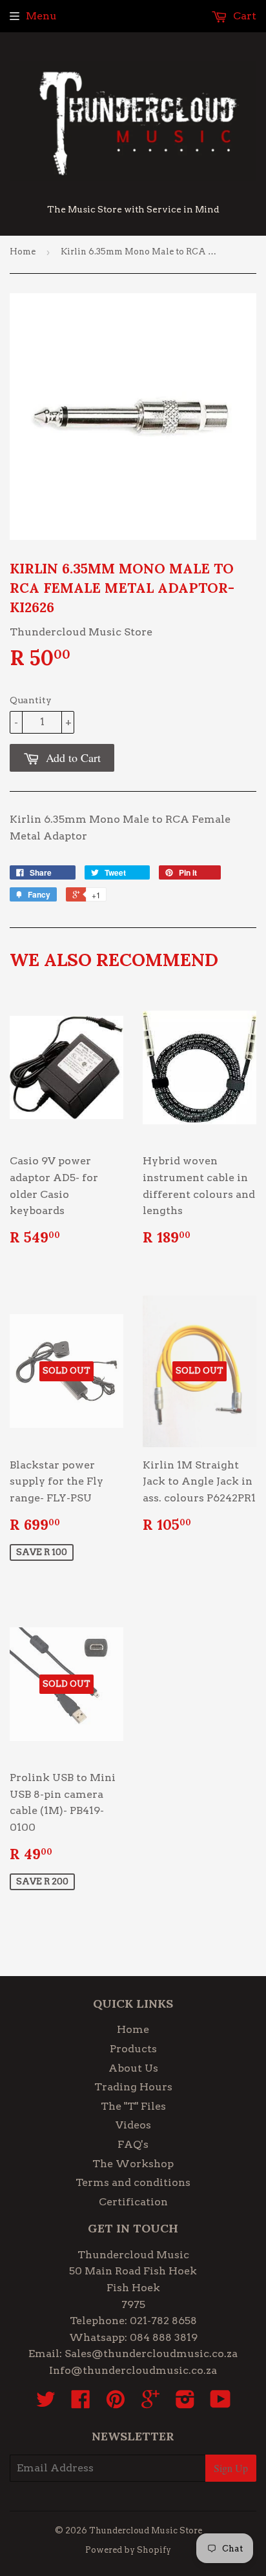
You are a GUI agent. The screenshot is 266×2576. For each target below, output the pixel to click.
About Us (133, 2068)
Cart (243, 16)
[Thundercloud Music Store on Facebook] (81, 2403)
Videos (133, 2125)
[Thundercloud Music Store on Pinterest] (116, 2403)
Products (133, 2049)
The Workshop (133, 2164)
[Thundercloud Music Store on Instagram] (185, 2403)
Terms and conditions (133, 2182)
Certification (133, 2202)
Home (23, 252)
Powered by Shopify (128, 2550)
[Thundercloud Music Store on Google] (150, 2403)
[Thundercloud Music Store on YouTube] (220, 2403)
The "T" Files (133, 2106)
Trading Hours (133, 2087)
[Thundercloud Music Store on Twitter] (46, 2403)
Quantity (31, 700)
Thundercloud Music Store (146, 2530)
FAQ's (133, 2144)
